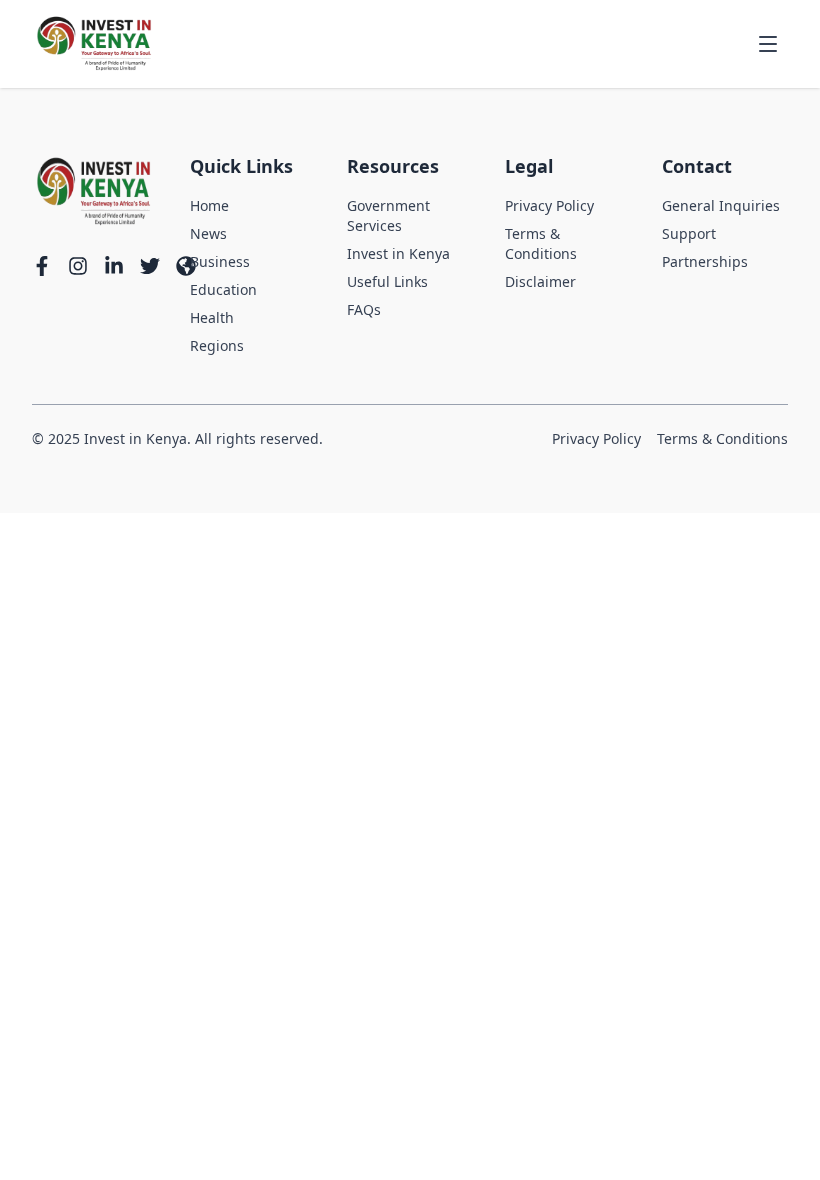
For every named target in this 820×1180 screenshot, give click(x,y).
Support (689, 233)
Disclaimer (540, 281)
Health (212, 317)
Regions (217, 345)
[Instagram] (78, 266)
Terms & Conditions (541, 243)
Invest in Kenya (398, 253)
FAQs (364, 309)
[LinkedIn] (114, 266)
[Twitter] (150, 266)
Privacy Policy (549, 205)
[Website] (186, 266)
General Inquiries (721, 205)
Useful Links (387, 281)
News (208, 233)
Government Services (388, 215)
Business (220, 261)
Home (209, 205)
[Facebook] (42, 266)
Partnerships (705, 261)
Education (223, 289)
